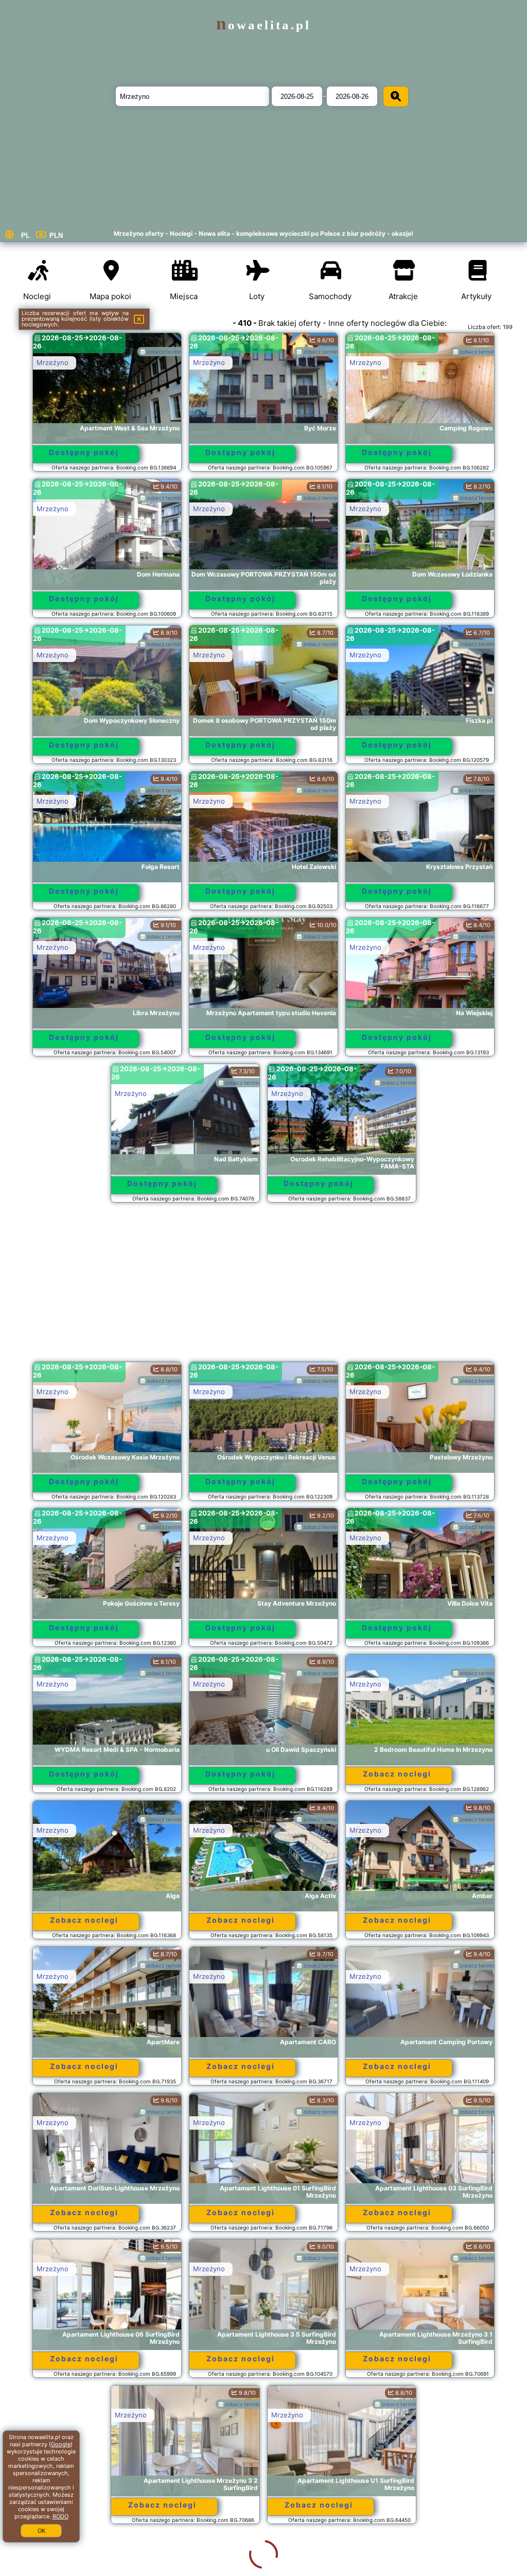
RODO (60, 2516)
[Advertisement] (264, 1287)
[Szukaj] (396, 97)
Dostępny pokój (84, 452)
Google (61, 2444)
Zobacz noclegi (397, 1774)
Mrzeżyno (52, 362)
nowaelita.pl (263, 25)
